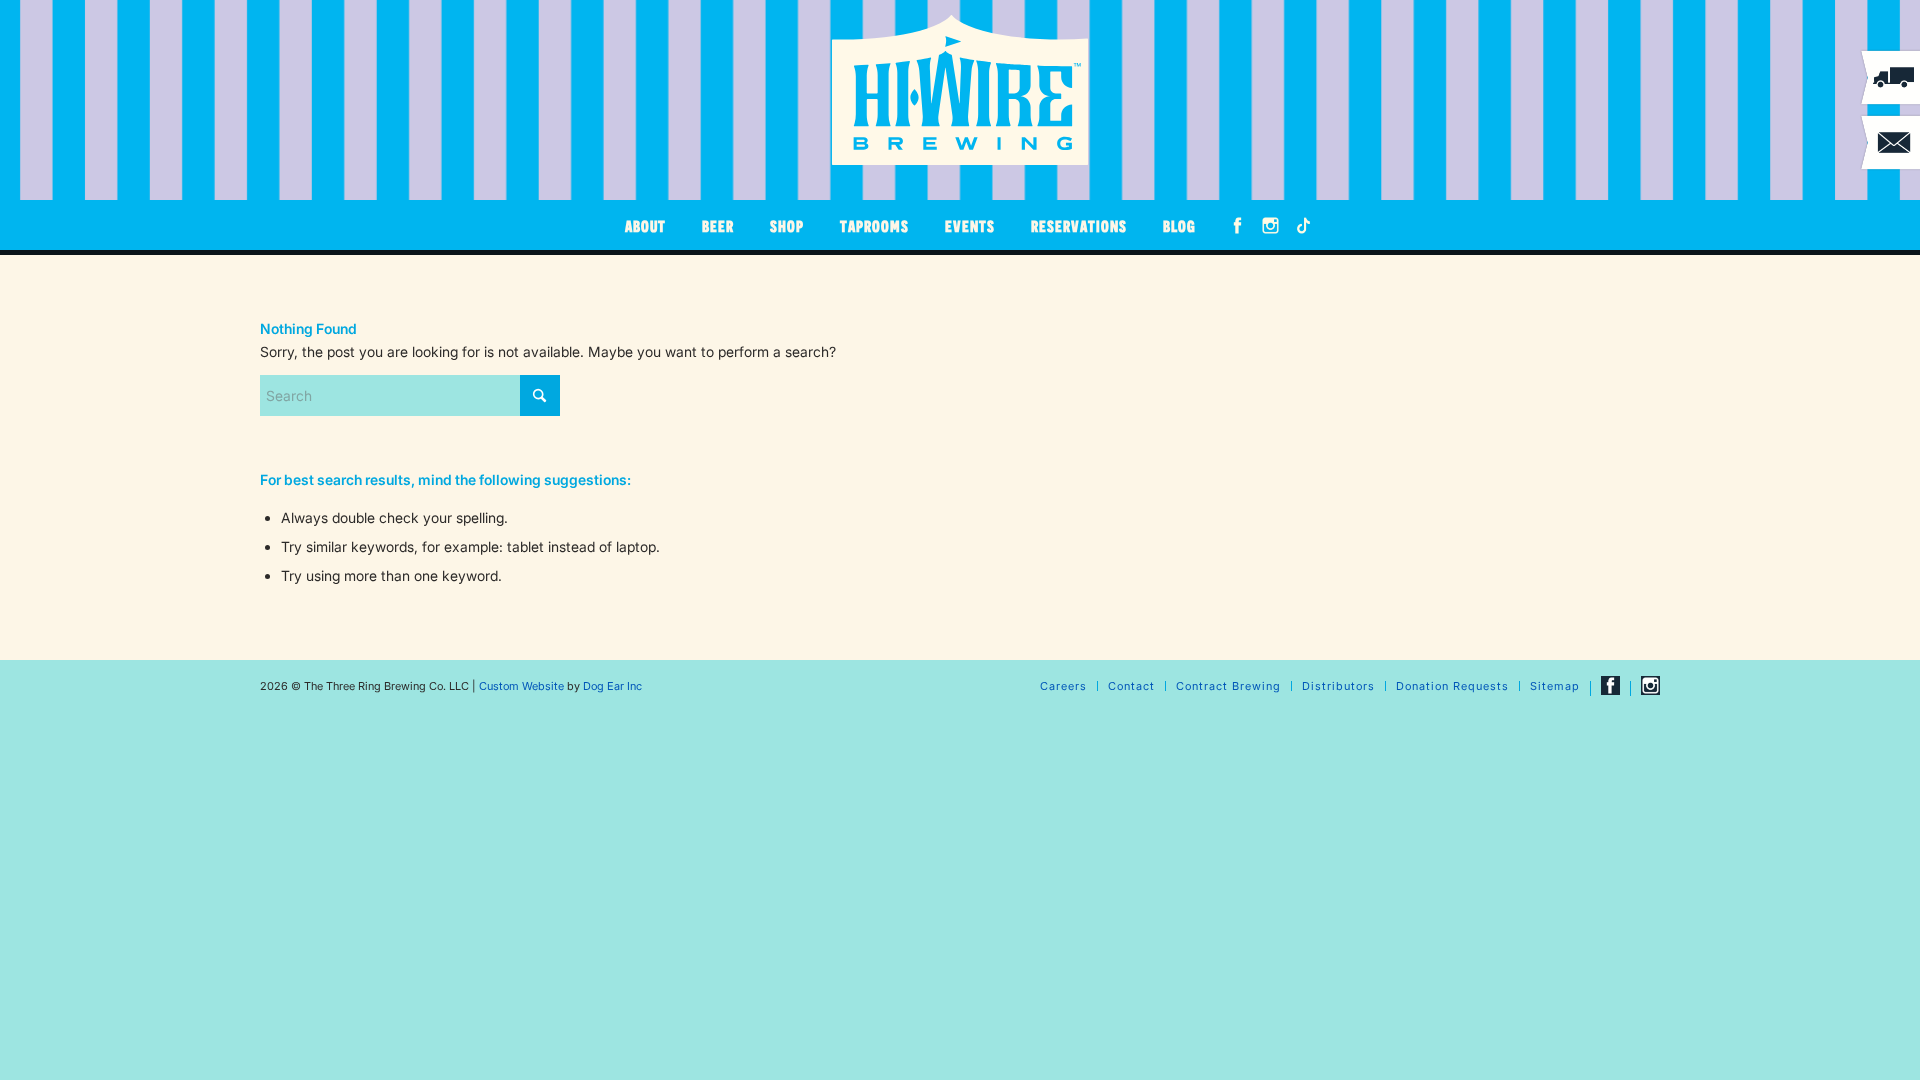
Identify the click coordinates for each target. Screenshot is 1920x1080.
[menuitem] (645, 225)
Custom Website (521, 686)
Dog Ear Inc (612, 686)
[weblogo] (960, 90)
